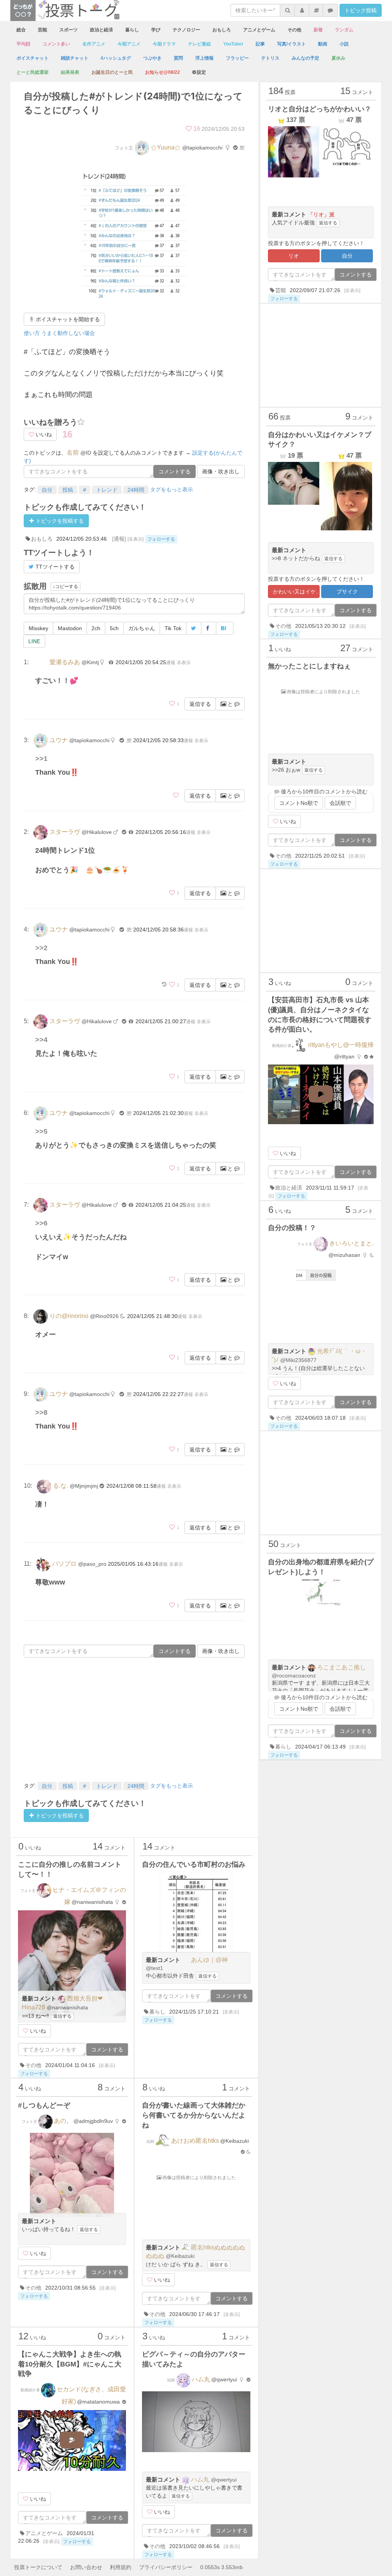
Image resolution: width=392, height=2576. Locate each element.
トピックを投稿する (59, 521)
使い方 (32, 333)
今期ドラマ (164, 44)
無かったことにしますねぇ (309, 666)
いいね (43, 434)
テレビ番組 (199, 44)
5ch (114, 628)
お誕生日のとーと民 (112, 72)
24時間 (136, 490)
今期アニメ (129, 44)
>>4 (41, 1040)
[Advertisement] (134, 1719)
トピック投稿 (361, 10)
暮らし (132, 30)
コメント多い (56, 44)
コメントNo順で (299, 803)
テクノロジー (186, 30)
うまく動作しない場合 (68, 333)
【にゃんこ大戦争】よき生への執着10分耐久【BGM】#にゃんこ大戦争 (70, 2364)
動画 (323, 44)
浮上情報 (204, 58)
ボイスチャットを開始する (67, 319)
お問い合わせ (86, 2567)
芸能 (42, 30)
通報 (171, 663)
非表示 (184, 663)
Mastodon (70, 628)
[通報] (119, 539)
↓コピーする (65, 587)
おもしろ (222, 30)
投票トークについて (38, 2567)
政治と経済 (101, 30)
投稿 (68, 490)
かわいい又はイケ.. (296, 592)
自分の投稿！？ (292, 1228)
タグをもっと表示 (171, 489)
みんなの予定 (305, 58)
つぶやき (152, 58)
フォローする (161, 539)
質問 (178, 58)
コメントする (175, 471)
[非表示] (136, 539)
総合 (21, 30)
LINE (34, 641)
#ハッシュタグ (116, 58)
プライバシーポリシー (166, 2567)
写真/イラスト (292, 44)
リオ (294, 256)
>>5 (41, 1131)
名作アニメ (94, 44)
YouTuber (233, 44)
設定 (201, 72)
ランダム (344, 30)
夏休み (338, 58)
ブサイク (347, 592)
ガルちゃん (142, 628)
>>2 (41, 948)
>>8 (41, 1412)
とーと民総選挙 (33, 72)
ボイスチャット (33, 58)
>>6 (41, 1223)
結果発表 (70, 72)
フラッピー (237, 58)
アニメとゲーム (259, 30)
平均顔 (23, 44)
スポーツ (69, 30)
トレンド (107, 490)
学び (156, 30)
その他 (294, 30)
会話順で (340, 803)
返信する (200, 704)
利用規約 (121, 2567)
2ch (96, 628)
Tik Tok (173, 628)
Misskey (38, 628)
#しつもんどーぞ (44, 2105)
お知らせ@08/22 (163, 72)
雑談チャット (75, 58)
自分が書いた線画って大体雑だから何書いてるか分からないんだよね (194, 2115)
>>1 (41, 759)
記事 (260, 44)
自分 (47, 490)
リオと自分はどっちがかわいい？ (320, 109)
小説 (344, 44)
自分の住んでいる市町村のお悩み (194, 1864)
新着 (318, 30)
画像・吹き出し (221, 471)
